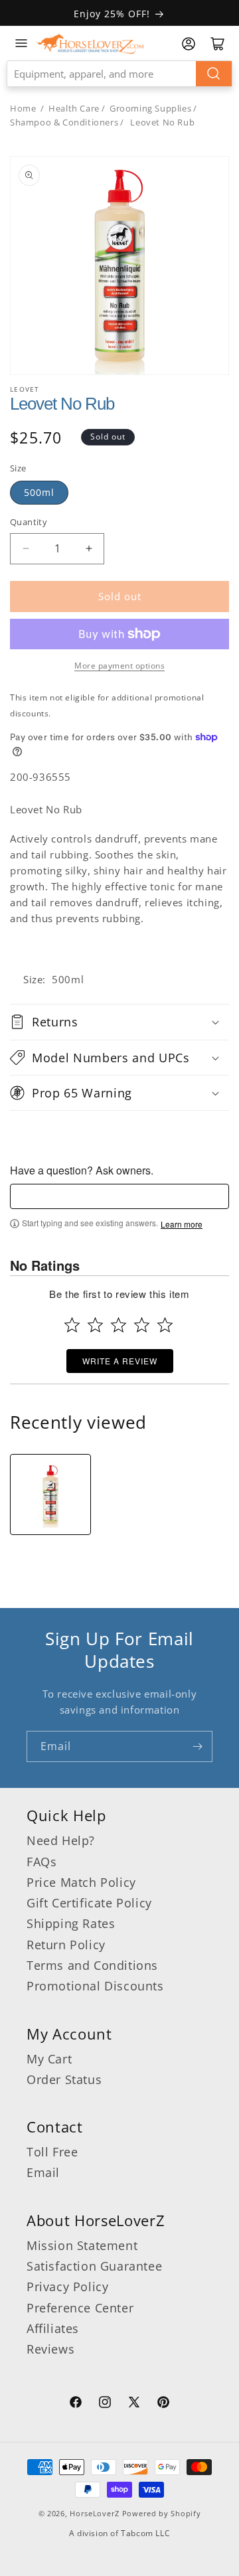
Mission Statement (82, 2245)
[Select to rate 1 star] (72, 1325)
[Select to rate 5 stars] (165, 1325)
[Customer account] (189, 44)
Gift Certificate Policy (89, 1903)
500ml (39, 492)
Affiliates (53, 2328)
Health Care (74, 108)
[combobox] (119, 74)
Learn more (182, 1224)
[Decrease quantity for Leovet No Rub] (26, 549)
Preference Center (80, 2308)
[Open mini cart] (218, 44)
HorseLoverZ (95, 2513)
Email (43, 2172)
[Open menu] (21, 43)
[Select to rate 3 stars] (119, 1325)
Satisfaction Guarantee (94, 2266)
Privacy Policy (67, 2287)
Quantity (29, 522)
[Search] (214, 74)
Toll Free (52, 2152)
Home (23, 108)
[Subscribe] (197, 1746)
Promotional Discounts (95, 1986)
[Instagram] (105, 2404)
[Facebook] (76, 2404)
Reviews (50, 2349)
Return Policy (66, 1945)
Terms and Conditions (92, 1965)
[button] (119, 1022)
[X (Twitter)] (134, 2404)
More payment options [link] (119, 666)
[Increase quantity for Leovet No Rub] (89, 549)
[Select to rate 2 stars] (95, 1325)
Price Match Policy (81, 1882)
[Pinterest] (163, 2404)
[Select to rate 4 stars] (142, 1325)
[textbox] (119, 1196)
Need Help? (61, 1840)
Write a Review (120, 1361)
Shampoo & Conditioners (64, 122)
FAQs (41, 1862)
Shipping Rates (71, 1923)
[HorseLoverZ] (90, 43)
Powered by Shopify (162, 2513)
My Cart (49, 2059)
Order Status (64, 2079)
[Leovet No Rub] (50, 1494)
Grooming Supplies (150, 108)
